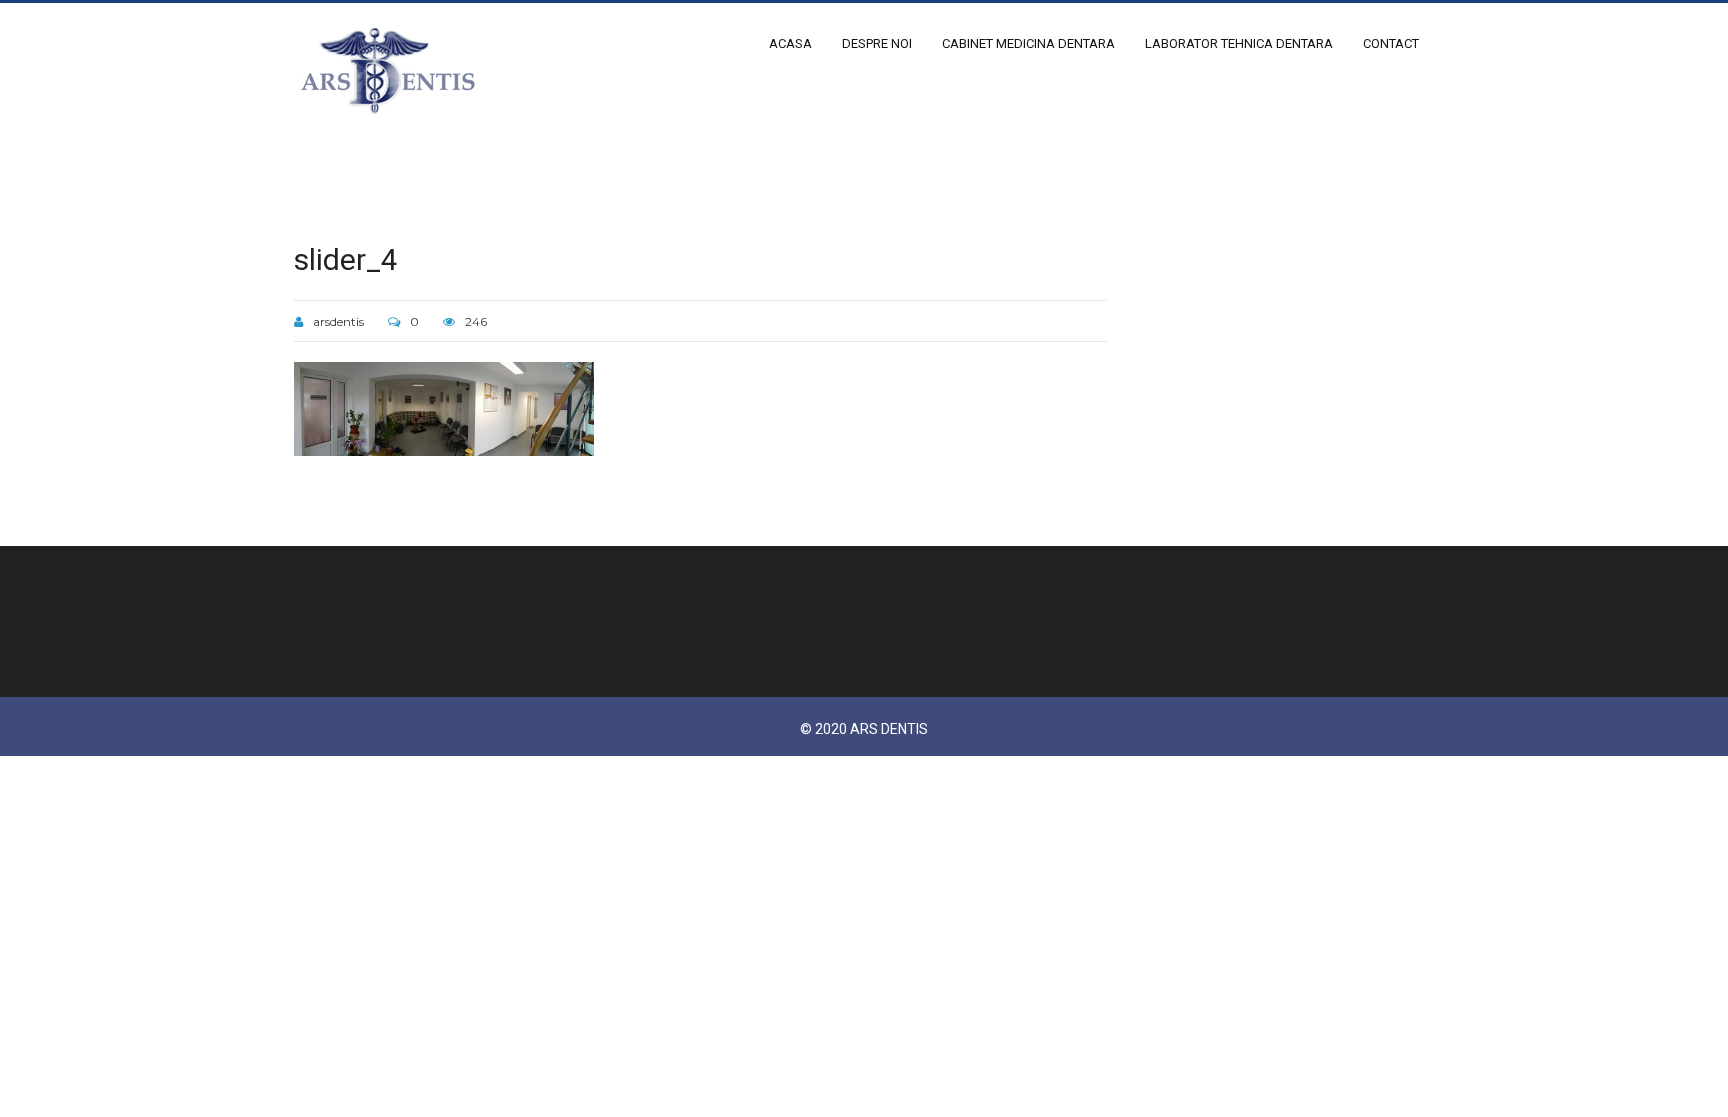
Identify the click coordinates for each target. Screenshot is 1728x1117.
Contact (1391, 43)
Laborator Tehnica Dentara (1239, 43)
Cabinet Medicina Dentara (1028, 43)
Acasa (790, 43)
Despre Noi (877, 43)
